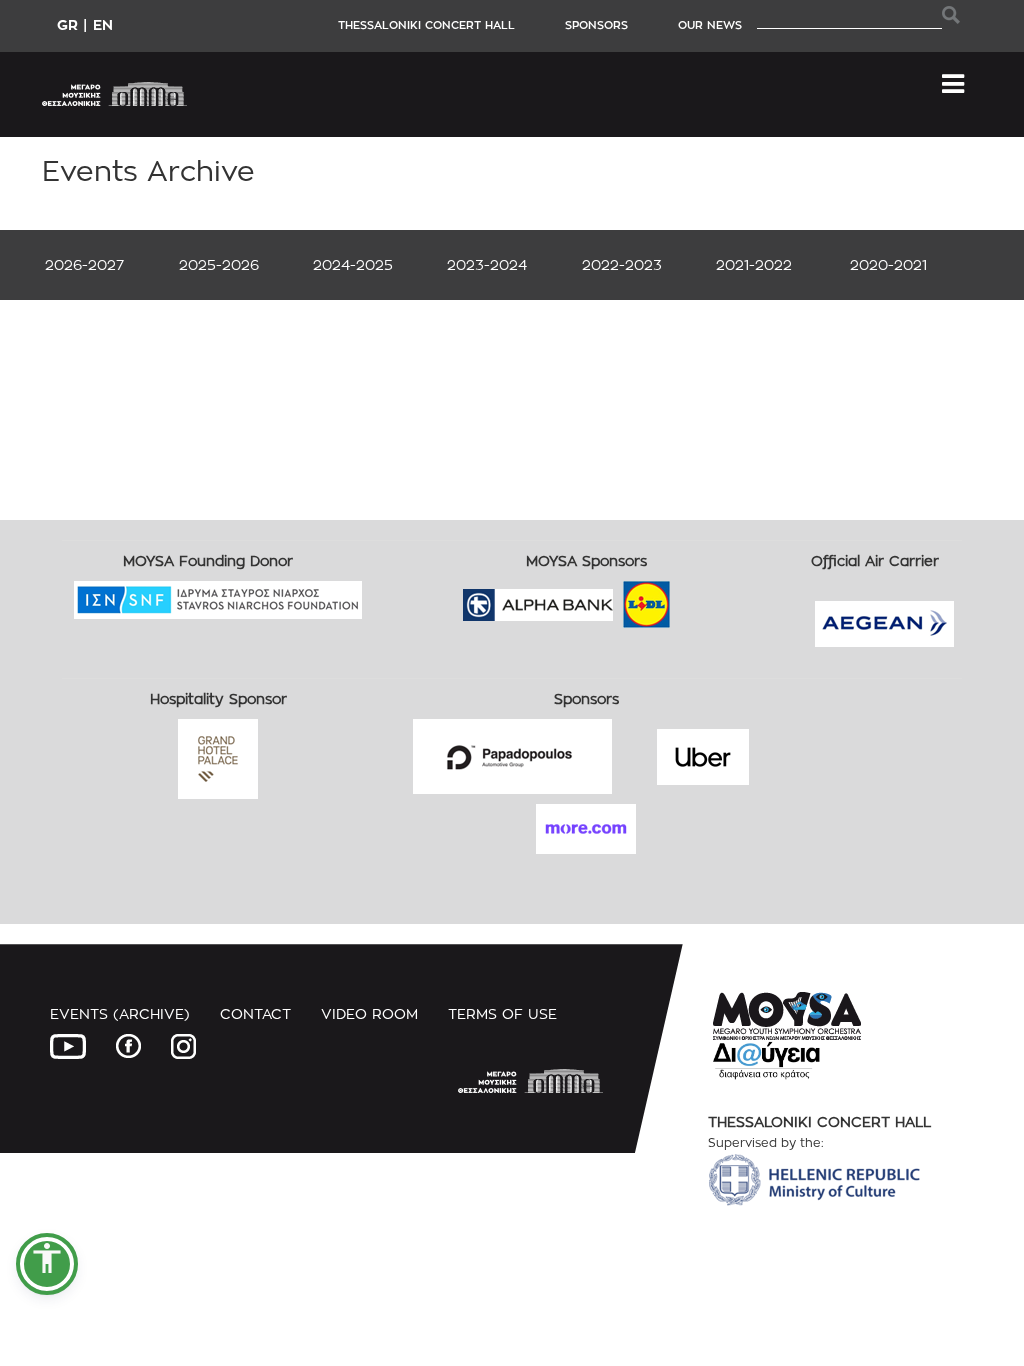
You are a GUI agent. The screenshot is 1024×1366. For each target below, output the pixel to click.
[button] (47, 1264)
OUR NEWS (710, 25)
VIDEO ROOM (369, 1013)
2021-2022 (754, 264)
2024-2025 (353, 264)
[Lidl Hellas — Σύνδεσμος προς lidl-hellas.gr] (618, 598)
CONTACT (255, 1013)
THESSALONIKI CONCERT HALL (426, 25)
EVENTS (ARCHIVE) (120, 1013)
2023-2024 (487, 264)
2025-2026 (219, 264)
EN (103, 24)
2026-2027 (84, 264)
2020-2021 (888, 264)
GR (67, 24)
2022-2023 (622, 264)
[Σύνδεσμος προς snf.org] (218, 628)
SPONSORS (596, 25)
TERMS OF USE (502, 1013)
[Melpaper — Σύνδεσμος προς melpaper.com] (705, 598)
